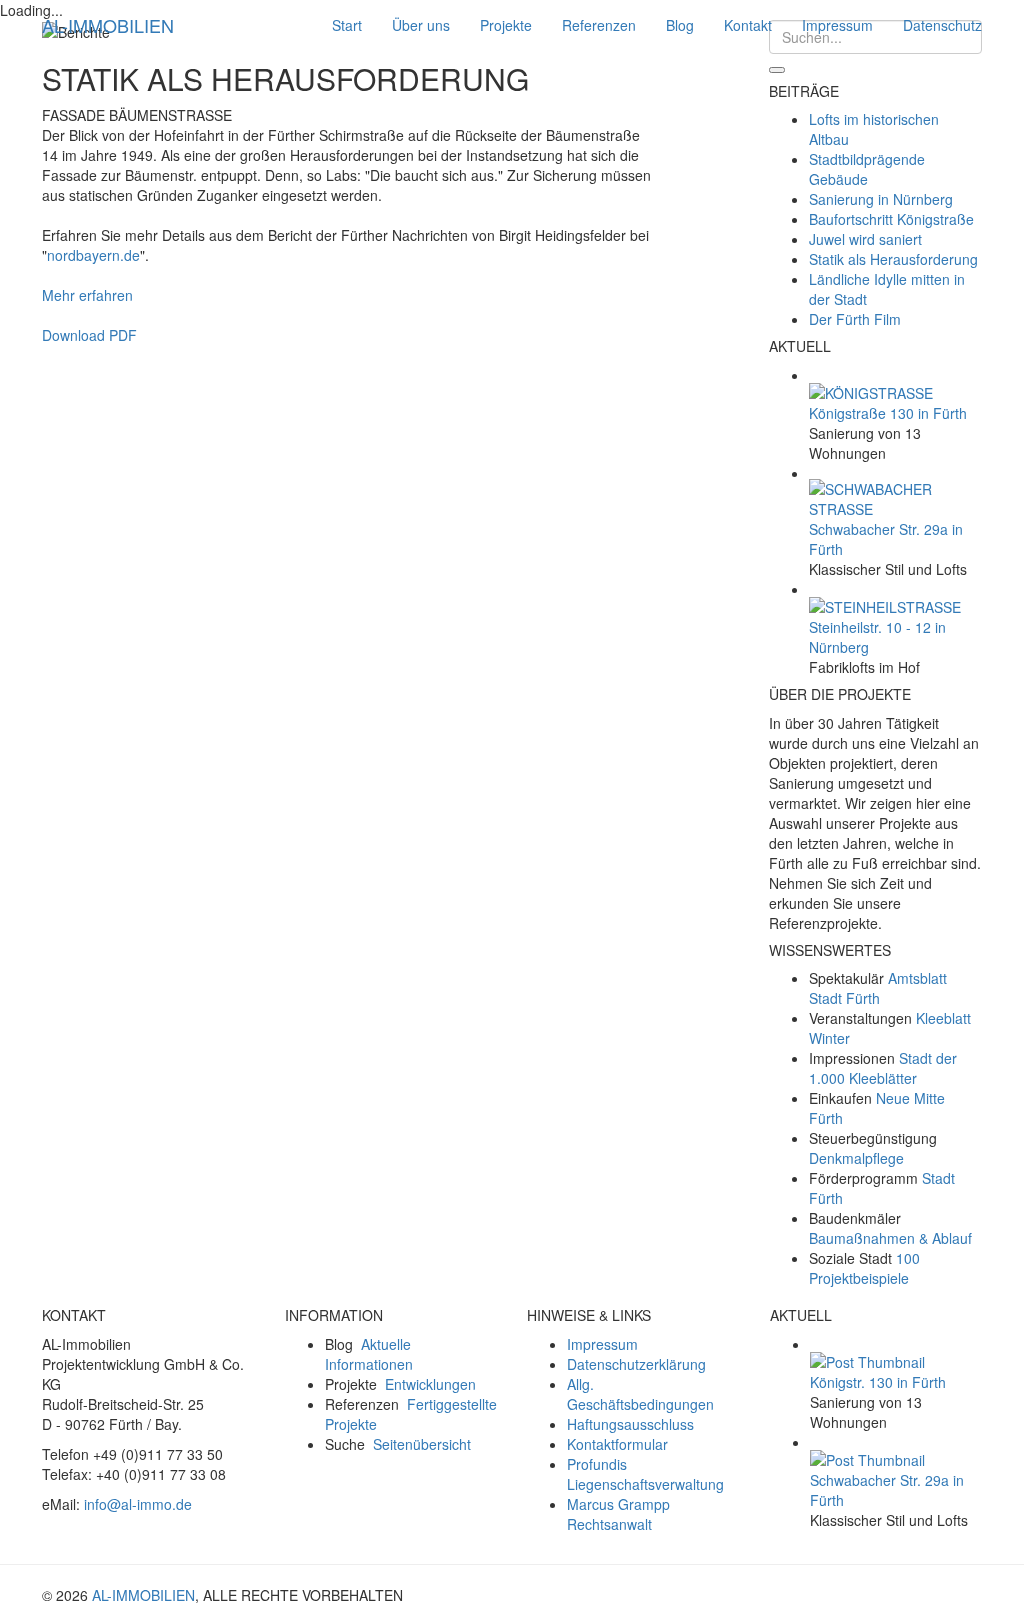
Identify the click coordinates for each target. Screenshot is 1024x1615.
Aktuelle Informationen (369, 1354)
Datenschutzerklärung (636, 1364)
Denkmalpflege (856, 1158)
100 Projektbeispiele (864, 1268)
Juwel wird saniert (865, 239)
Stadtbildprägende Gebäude (867, 169)
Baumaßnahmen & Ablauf (890, 1238)
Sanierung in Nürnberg (881, 199)
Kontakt (748, 25)
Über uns (421, 25)
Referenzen (599, 25)
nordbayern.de (93, 255)
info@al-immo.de (138, 1504)
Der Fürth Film (855, 319)
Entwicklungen (430, 1384)
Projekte (506, 25)
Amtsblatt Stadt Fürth (878, 988)
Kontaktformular (617, 1444)
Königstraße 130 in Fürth (888, 413)
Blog (680, 25)
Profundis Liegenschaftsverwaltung (645, 1474)
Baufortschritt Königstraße (891, 219)
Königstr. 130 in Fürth (878, 1382)
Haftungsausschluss (630, 1424)
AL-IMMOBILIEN (108, 25)
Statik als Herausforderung (893, 259)
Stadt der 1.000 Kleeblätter (883, 1068)
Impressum (837, 25)
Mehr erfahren (87, 295)
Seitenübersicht (422, 1444)
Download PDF (89, 335)
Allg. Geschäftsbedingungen (640, 1394)
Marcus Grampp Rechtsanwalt (618, 1514)
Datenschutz (942, 25)
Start (347, 25)
